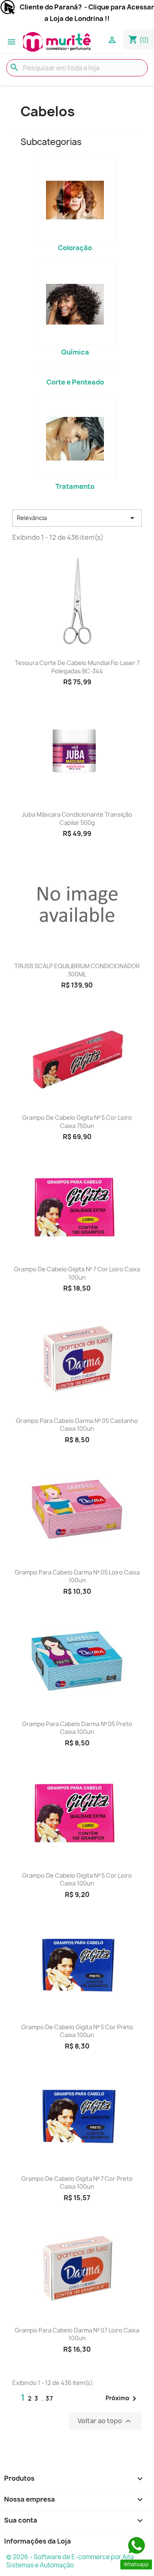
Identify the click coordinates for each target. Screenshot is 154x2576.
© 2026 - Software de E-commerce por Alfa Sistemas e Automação (70, 2561)
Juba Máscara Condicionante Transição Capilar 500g (77, 818)
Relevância (77, 518)
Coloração (75, 248)
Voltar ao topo (105, 2421)
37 (50, 2398)
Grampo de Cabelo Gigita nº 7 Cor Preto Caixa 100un (77, 2183)
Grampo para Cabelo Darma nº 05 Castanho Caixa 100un (77, 1425)
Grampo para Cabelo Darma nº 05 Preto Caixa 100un (77, 1728)
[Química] (75, 304)
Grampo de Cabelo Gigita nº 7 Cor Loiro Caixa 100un (77, 1273)
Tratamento (75, 486)
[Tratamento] (75, 439)
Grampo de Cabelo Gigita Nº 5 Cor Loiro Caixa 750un (77, 1122)
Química (75, 352)
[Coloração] (75, 200)
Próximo (122, 2399)
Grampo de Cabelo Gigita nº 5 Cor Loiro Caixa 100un (77, 1880)
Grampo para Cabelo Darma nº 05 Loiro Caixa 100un (77, 1576)
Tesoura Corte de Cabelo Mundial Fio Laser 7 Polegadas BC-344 (77, 667)
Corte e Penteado (75, 382)
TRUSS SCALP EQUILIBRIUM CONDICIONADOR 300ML (77, 970)
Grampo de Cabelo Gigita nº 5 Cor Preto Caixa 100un (77, 2031)
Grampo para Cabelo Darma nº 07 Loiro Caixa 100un (77, 2334)
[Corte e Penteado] (75, 371)
